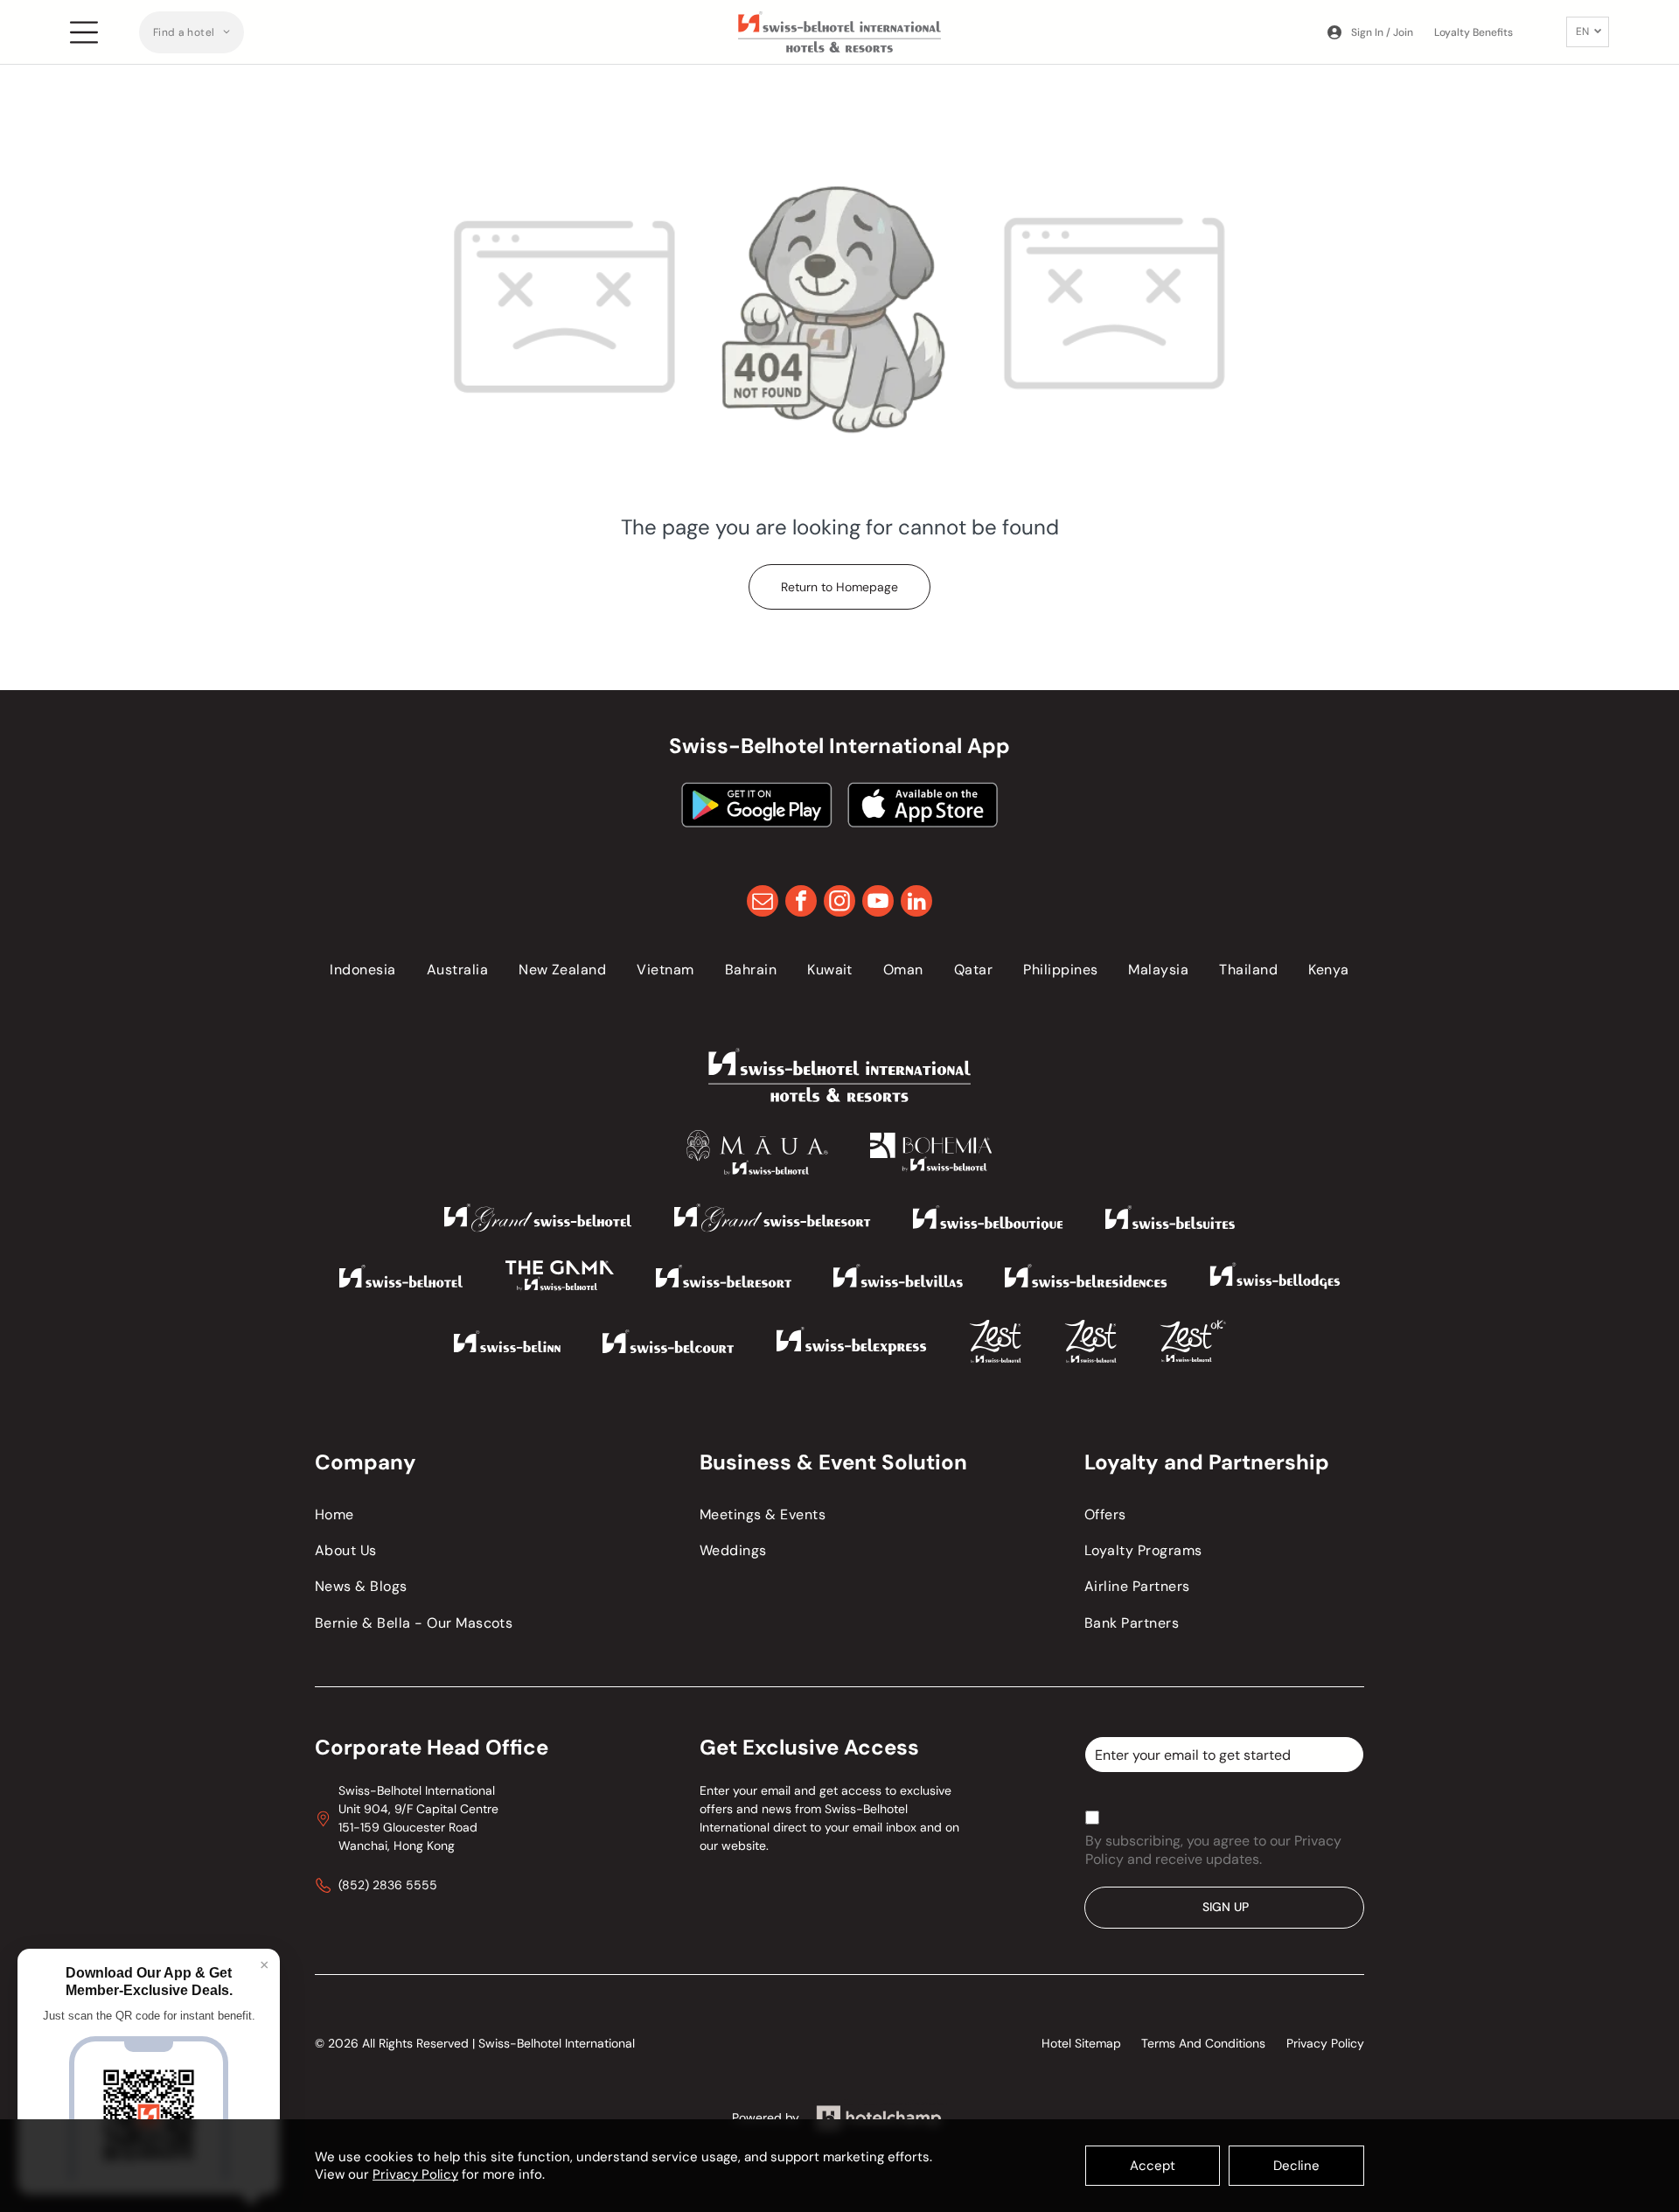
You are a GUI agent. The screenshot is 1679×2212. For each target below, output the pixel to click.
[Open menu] (84, 32)
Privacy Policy (415, 2174)
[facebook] (801, 903)
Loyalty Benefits (1473, 32)
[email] (763, 903)
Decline (1296, 2166)
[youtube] (878, 903)
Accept (1153, 2166)
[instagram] (839, 903)
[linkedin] (916, 903)
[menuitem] (192, 32)
